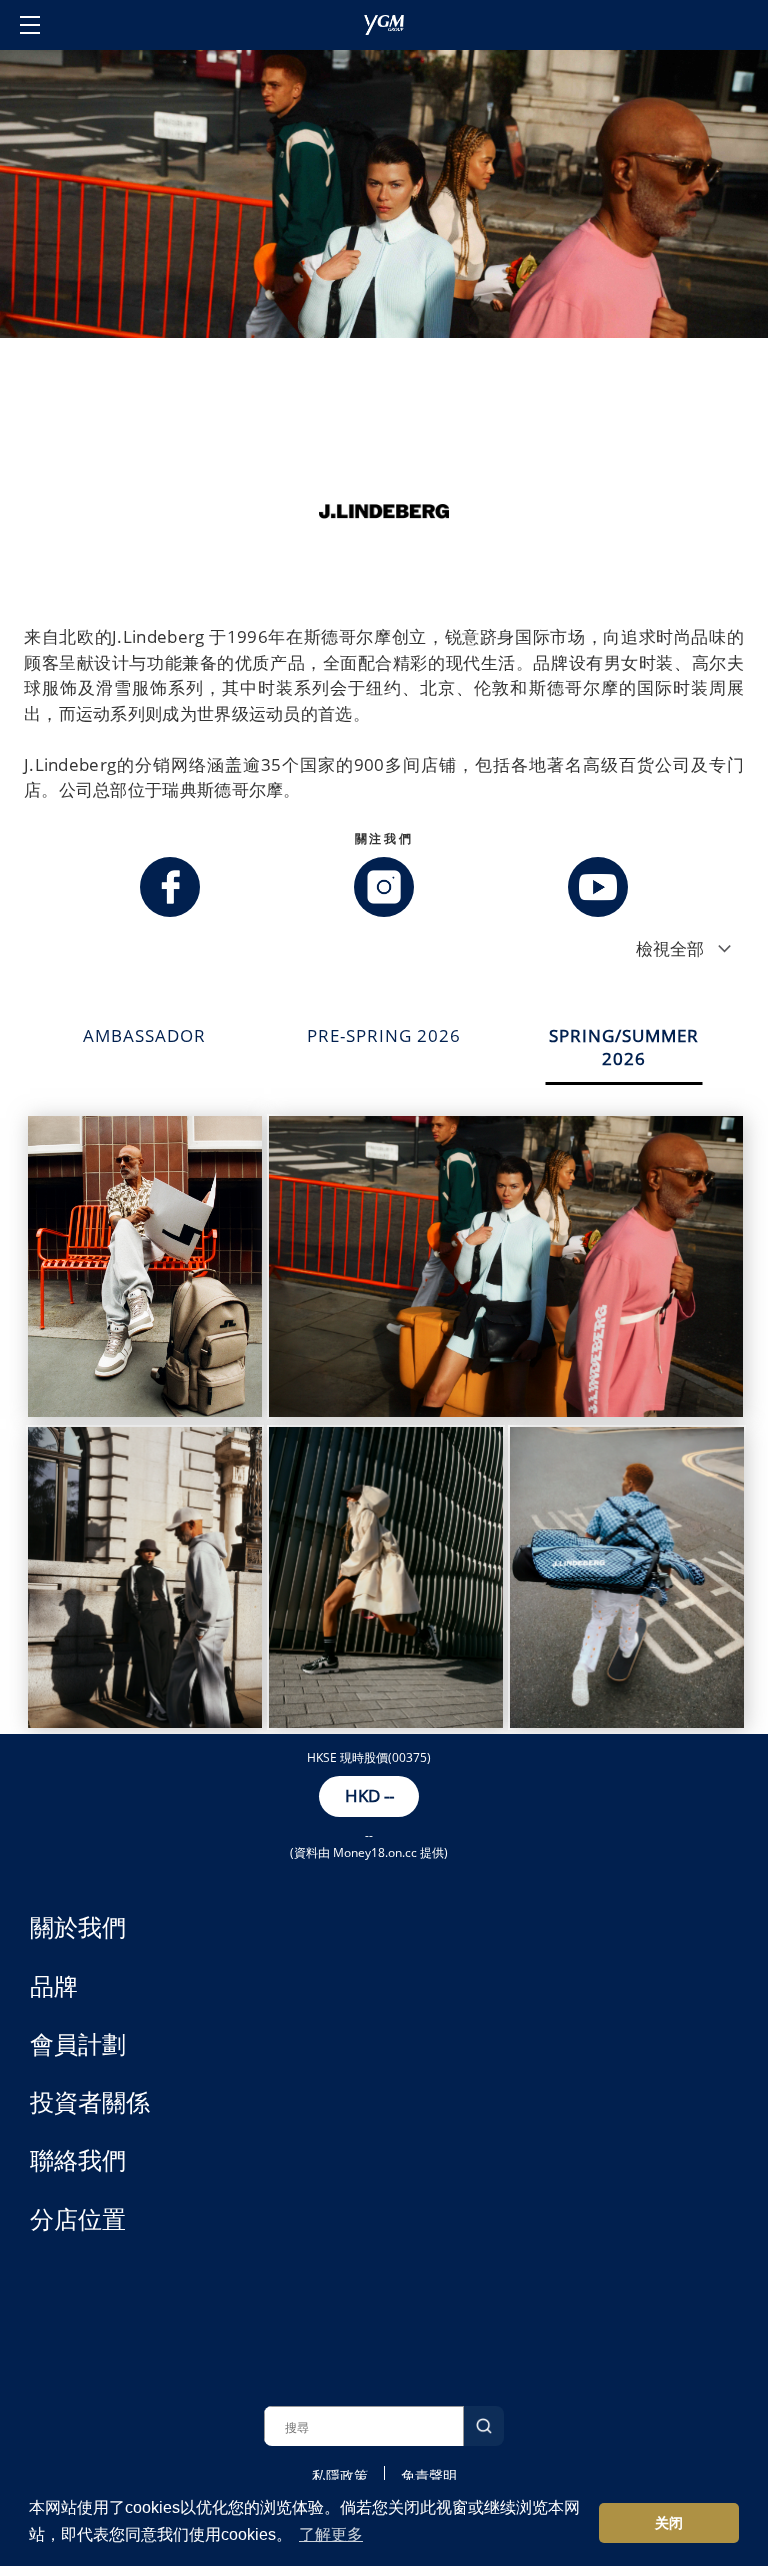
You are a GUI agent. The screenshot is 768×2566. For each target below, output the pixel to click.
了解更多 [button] (331, 2534)
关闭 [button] (669, 2523)
